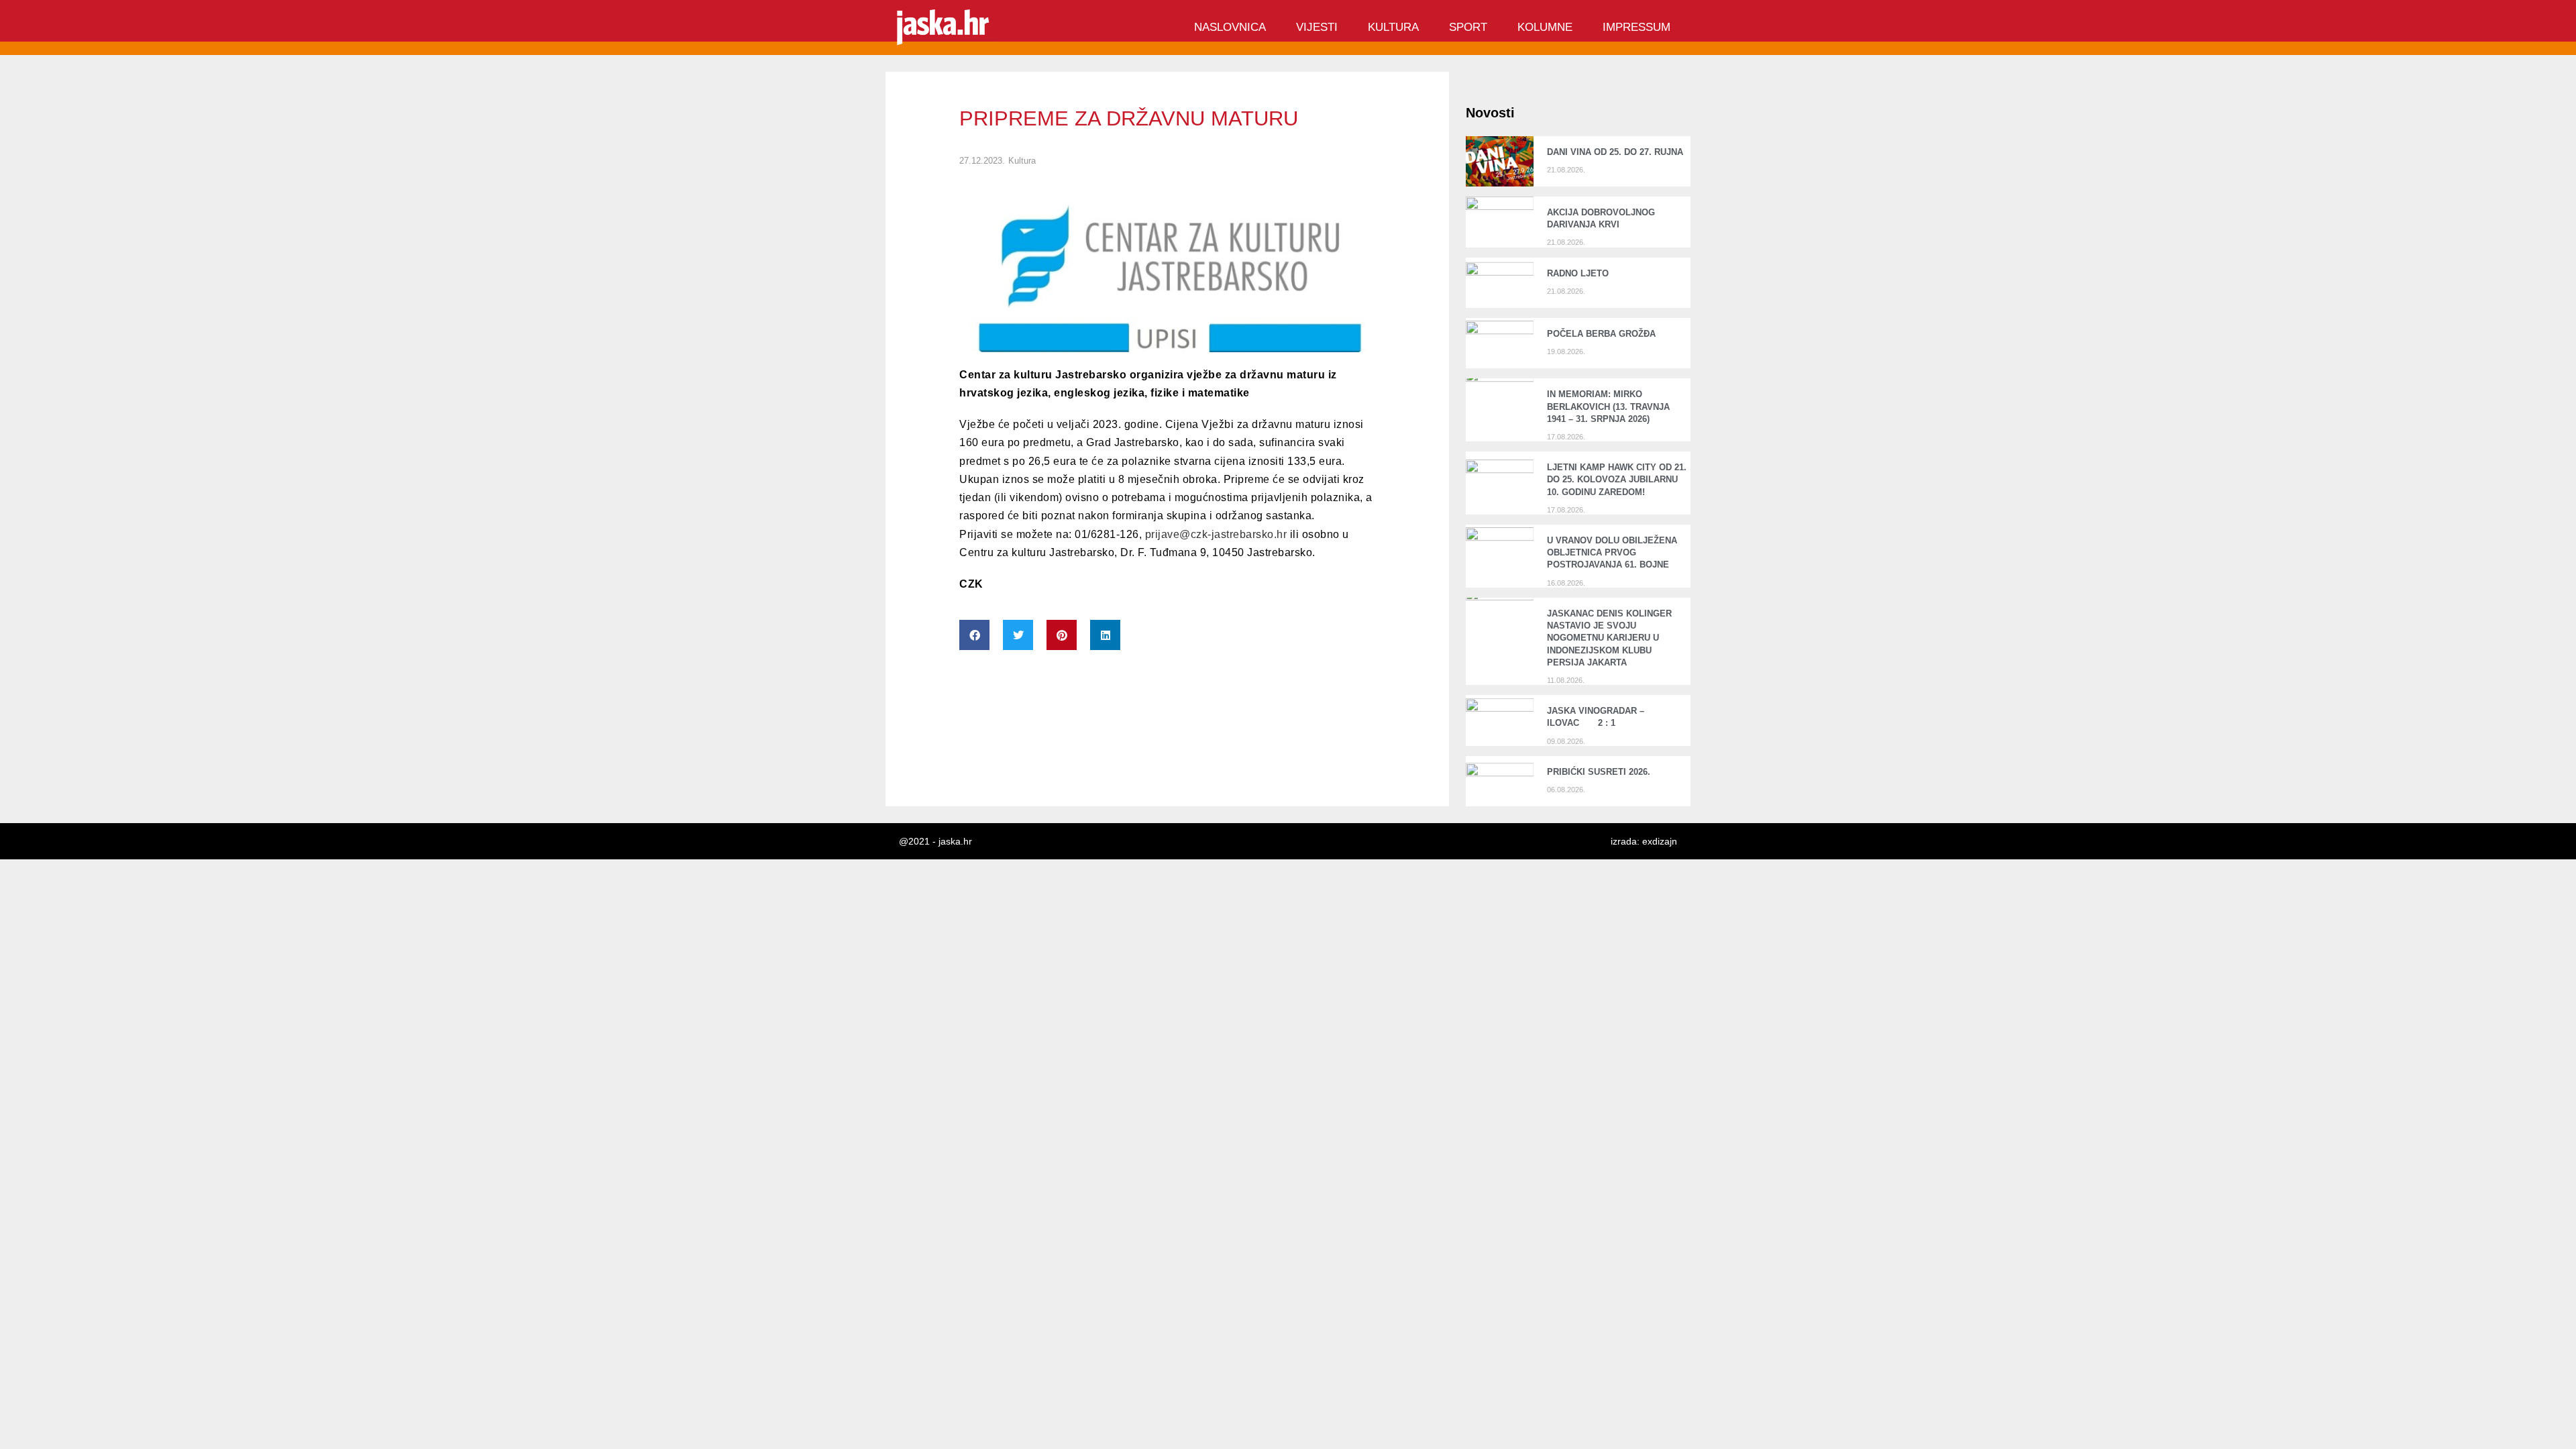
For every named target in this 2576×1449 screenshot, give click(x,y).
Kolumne (1545, 27)
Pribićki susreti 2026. (1599, 772)
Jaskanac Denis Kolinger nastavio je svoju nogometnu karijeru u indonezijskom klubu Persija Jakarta (1609, 638)
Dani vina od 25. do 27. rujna (1615, 152)
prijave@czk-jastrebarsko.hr (1216, 534)
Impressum (1636, 27)
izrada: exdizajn (1644, 841)
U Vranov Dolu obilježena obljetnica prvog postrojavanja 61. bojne (1612, 552)
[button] (974, 635)
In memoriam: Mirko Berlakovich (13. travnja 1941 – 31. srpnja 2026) (1608, 406)
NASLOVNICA (1230, 27)
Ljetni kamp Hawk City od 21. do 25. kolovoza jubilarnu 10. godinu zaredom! (1617, 479)
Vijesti (1317, 27)
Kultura (1393, 27)
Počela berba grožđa (1604, 334)
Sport (1468, 27)
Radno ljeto (1578, 273)
